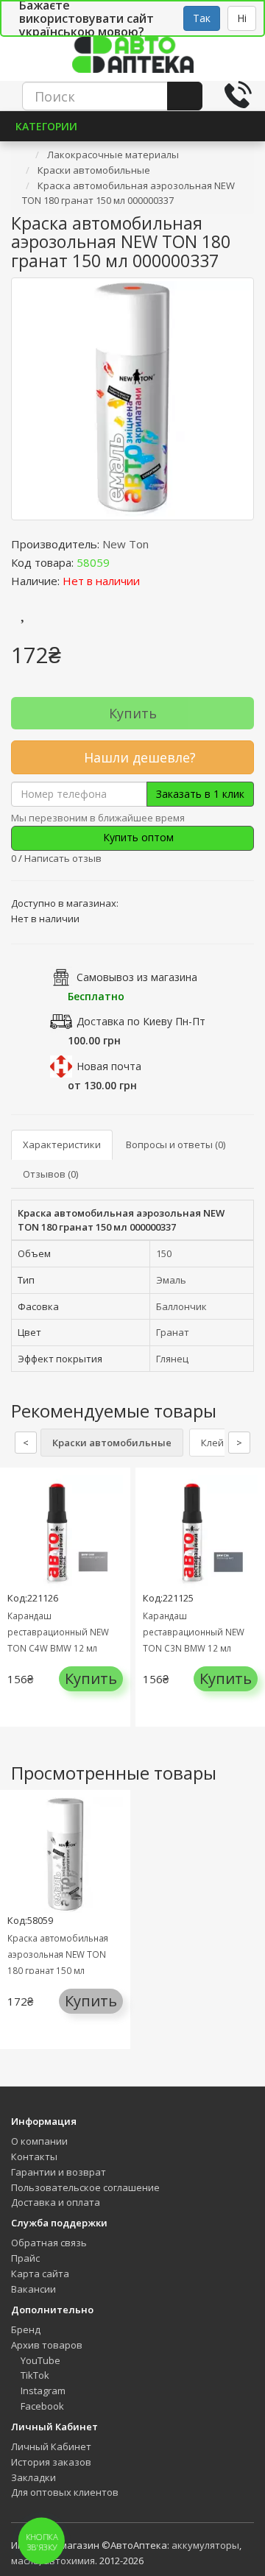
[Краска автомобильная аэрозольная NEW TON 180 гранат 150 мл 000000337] (132, 399)
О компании (39, 2141)
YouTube (39, 2360)
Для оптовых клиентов (65, 2492)
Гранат (173, 1332)
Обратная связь (49, 2243)
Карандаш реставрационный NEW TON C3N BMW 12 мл (194, 1632)
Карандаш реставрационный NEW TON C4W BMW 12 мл (58, 1632)
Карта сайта (40, 2274)
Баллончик (181, 1306)
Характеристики (62, 1144)
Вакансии (33, 2289)
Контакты (34, 2156)
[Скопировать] (121, 562)
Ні (242, 18)
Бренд (26, 2329)
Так (202, 18)
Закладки (33, 2477)
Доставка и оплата (56, 2202)
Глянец (172, 1359)
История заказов (51, 2462)
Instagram (42, 2391)
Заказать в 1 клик (200, 794)
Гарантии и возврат (59, 2172)
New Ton (126, 544)
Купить (133, 713)
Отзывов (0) (50, 1174)
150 (164, 1253)
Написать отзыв (63, 858)
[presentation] (15, 1609)
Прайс (25, 2258)
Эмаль (171, 1280)
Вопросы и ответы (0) (176, 1144)
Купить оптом (137, 837)
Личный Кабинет (51, 2446)
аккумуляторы (205, 2545)
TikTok (34, 2375)
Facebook (41, 2406)
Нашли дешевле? (138, 757)
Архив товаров (47, 2345)
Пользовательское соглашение (85, 2187)
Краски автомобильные (112, 1443)
